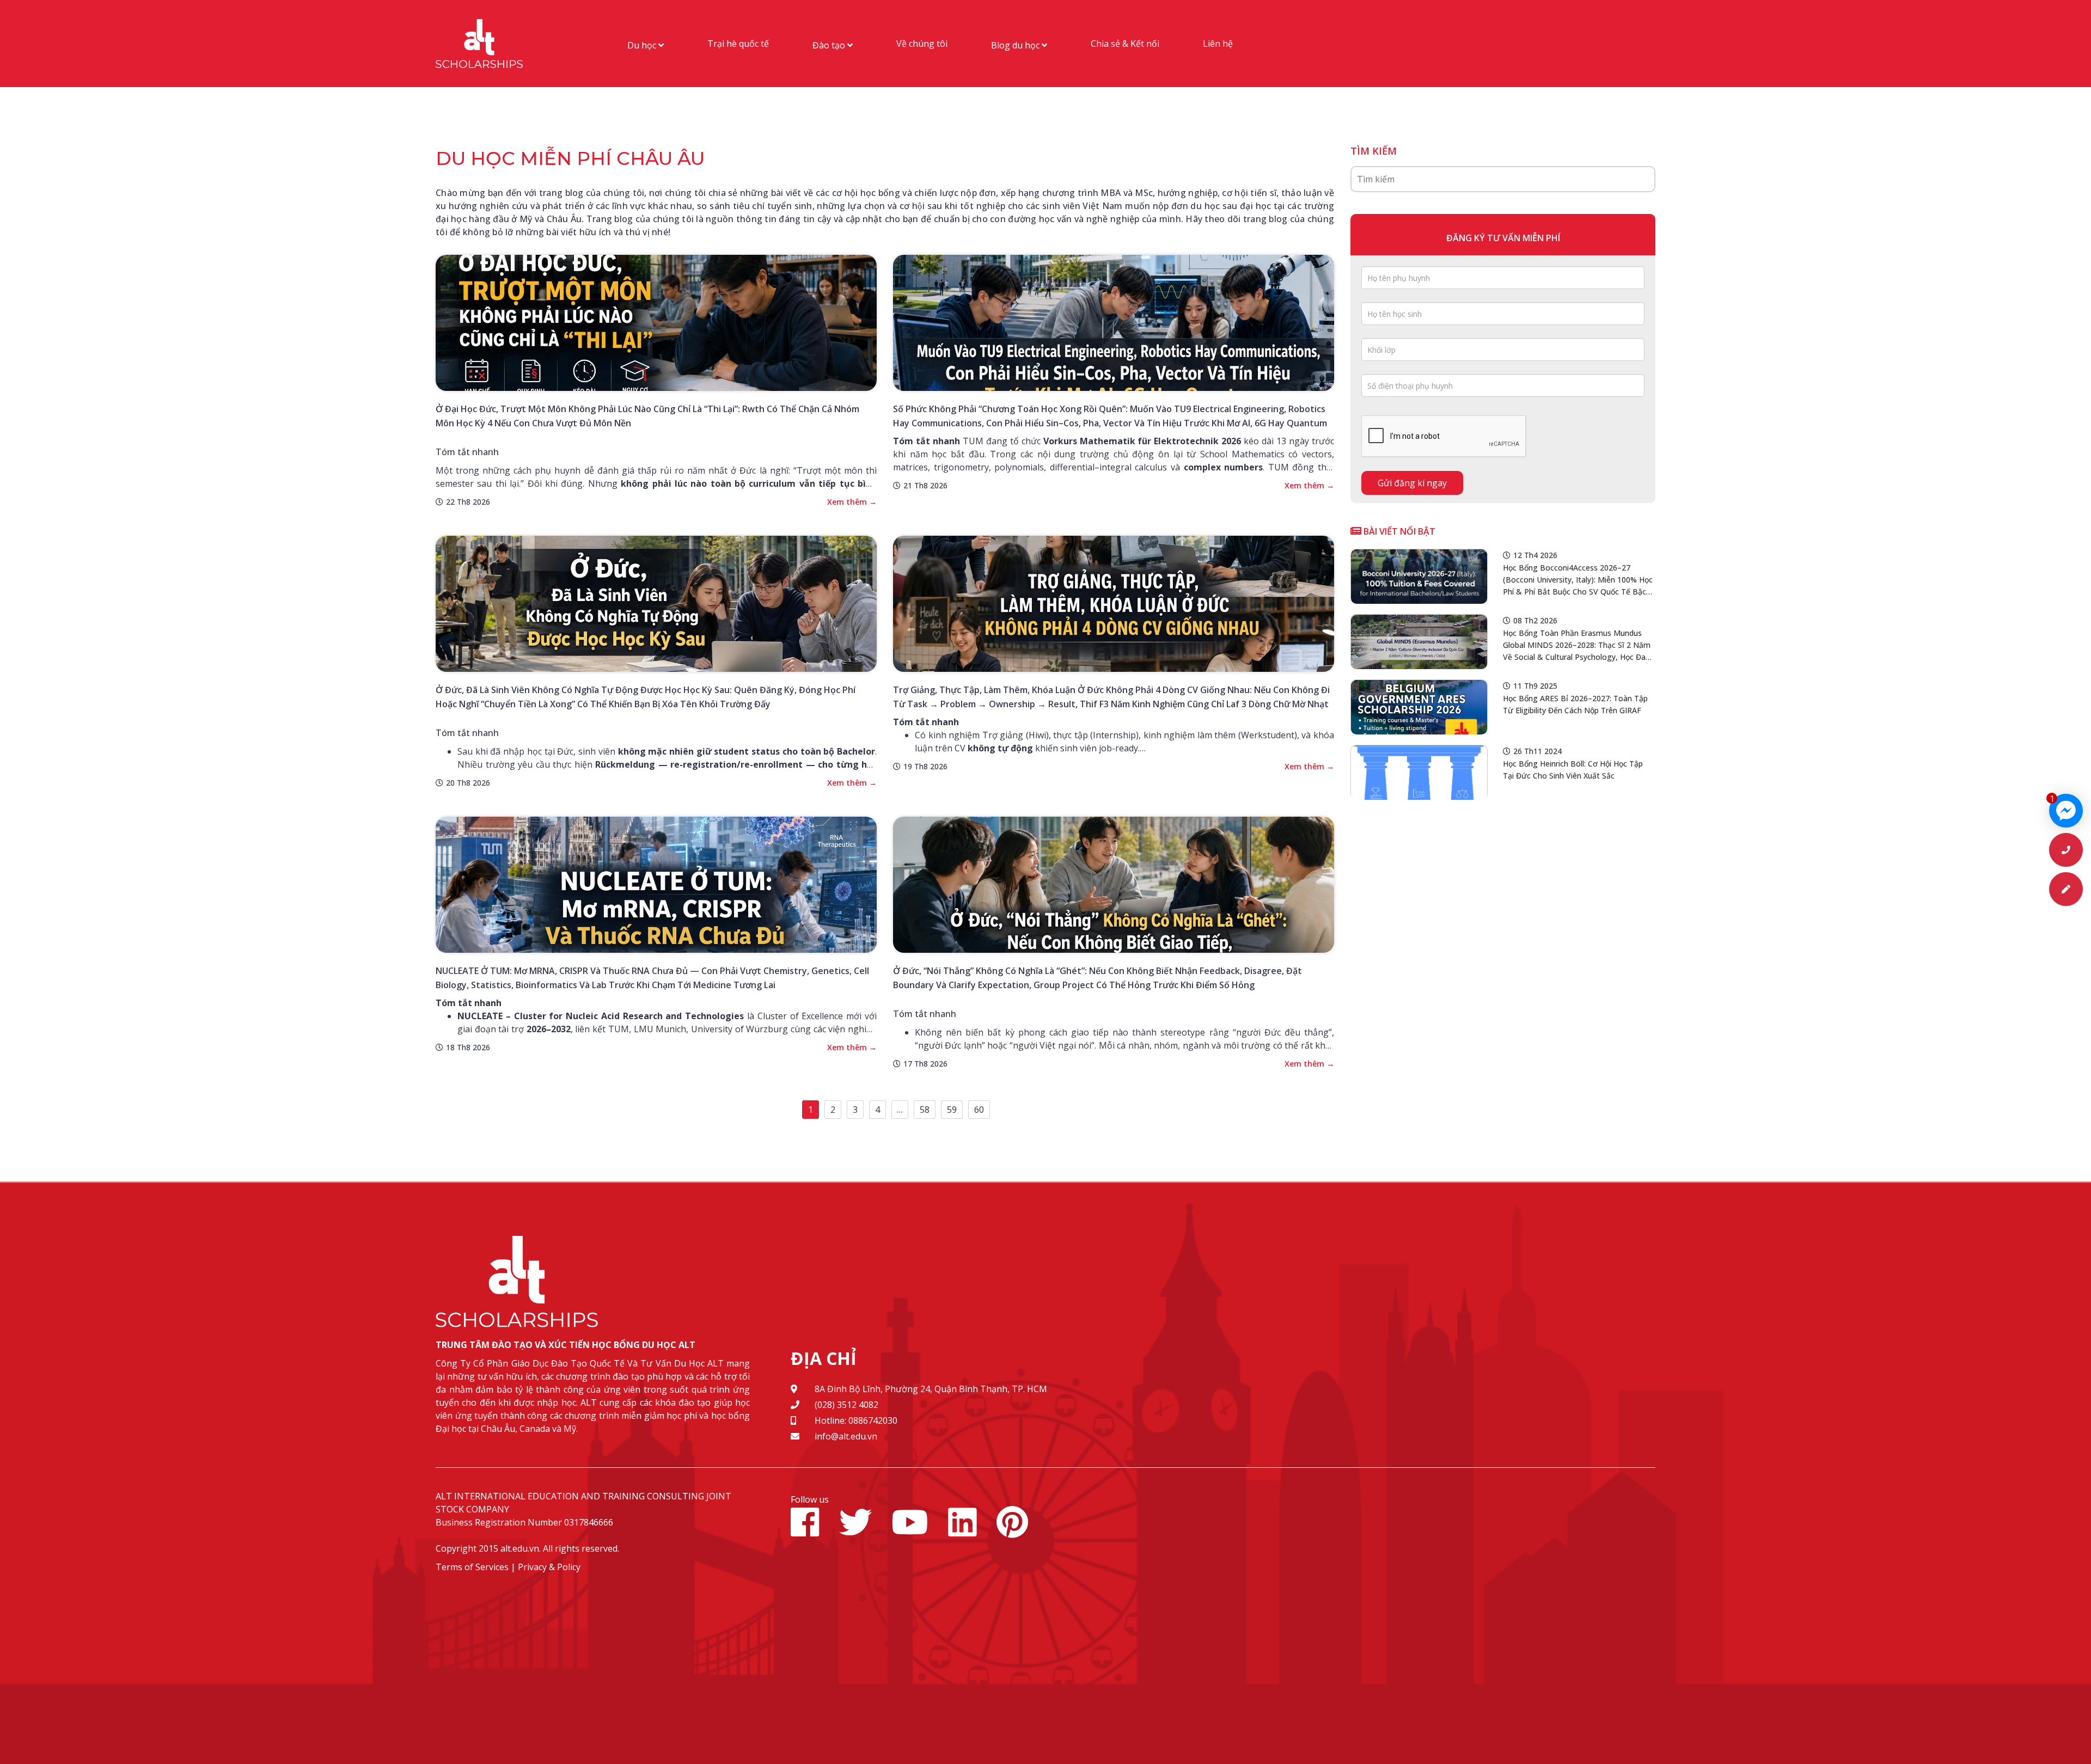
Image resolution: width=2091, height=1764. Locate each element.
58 (925, 1110)
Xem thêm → (852, 502)
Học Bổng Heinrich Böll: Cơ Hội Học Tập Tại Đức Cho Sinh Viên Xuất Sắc (1573, 770)
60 (979, 1110)
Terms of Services (472, 1567)
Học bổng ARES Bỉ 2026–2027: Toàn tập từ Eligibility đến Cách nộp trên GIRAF (1575, 704)
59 (952, 1110)
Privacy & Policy (549, 1567)
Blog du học (1016, 45)
